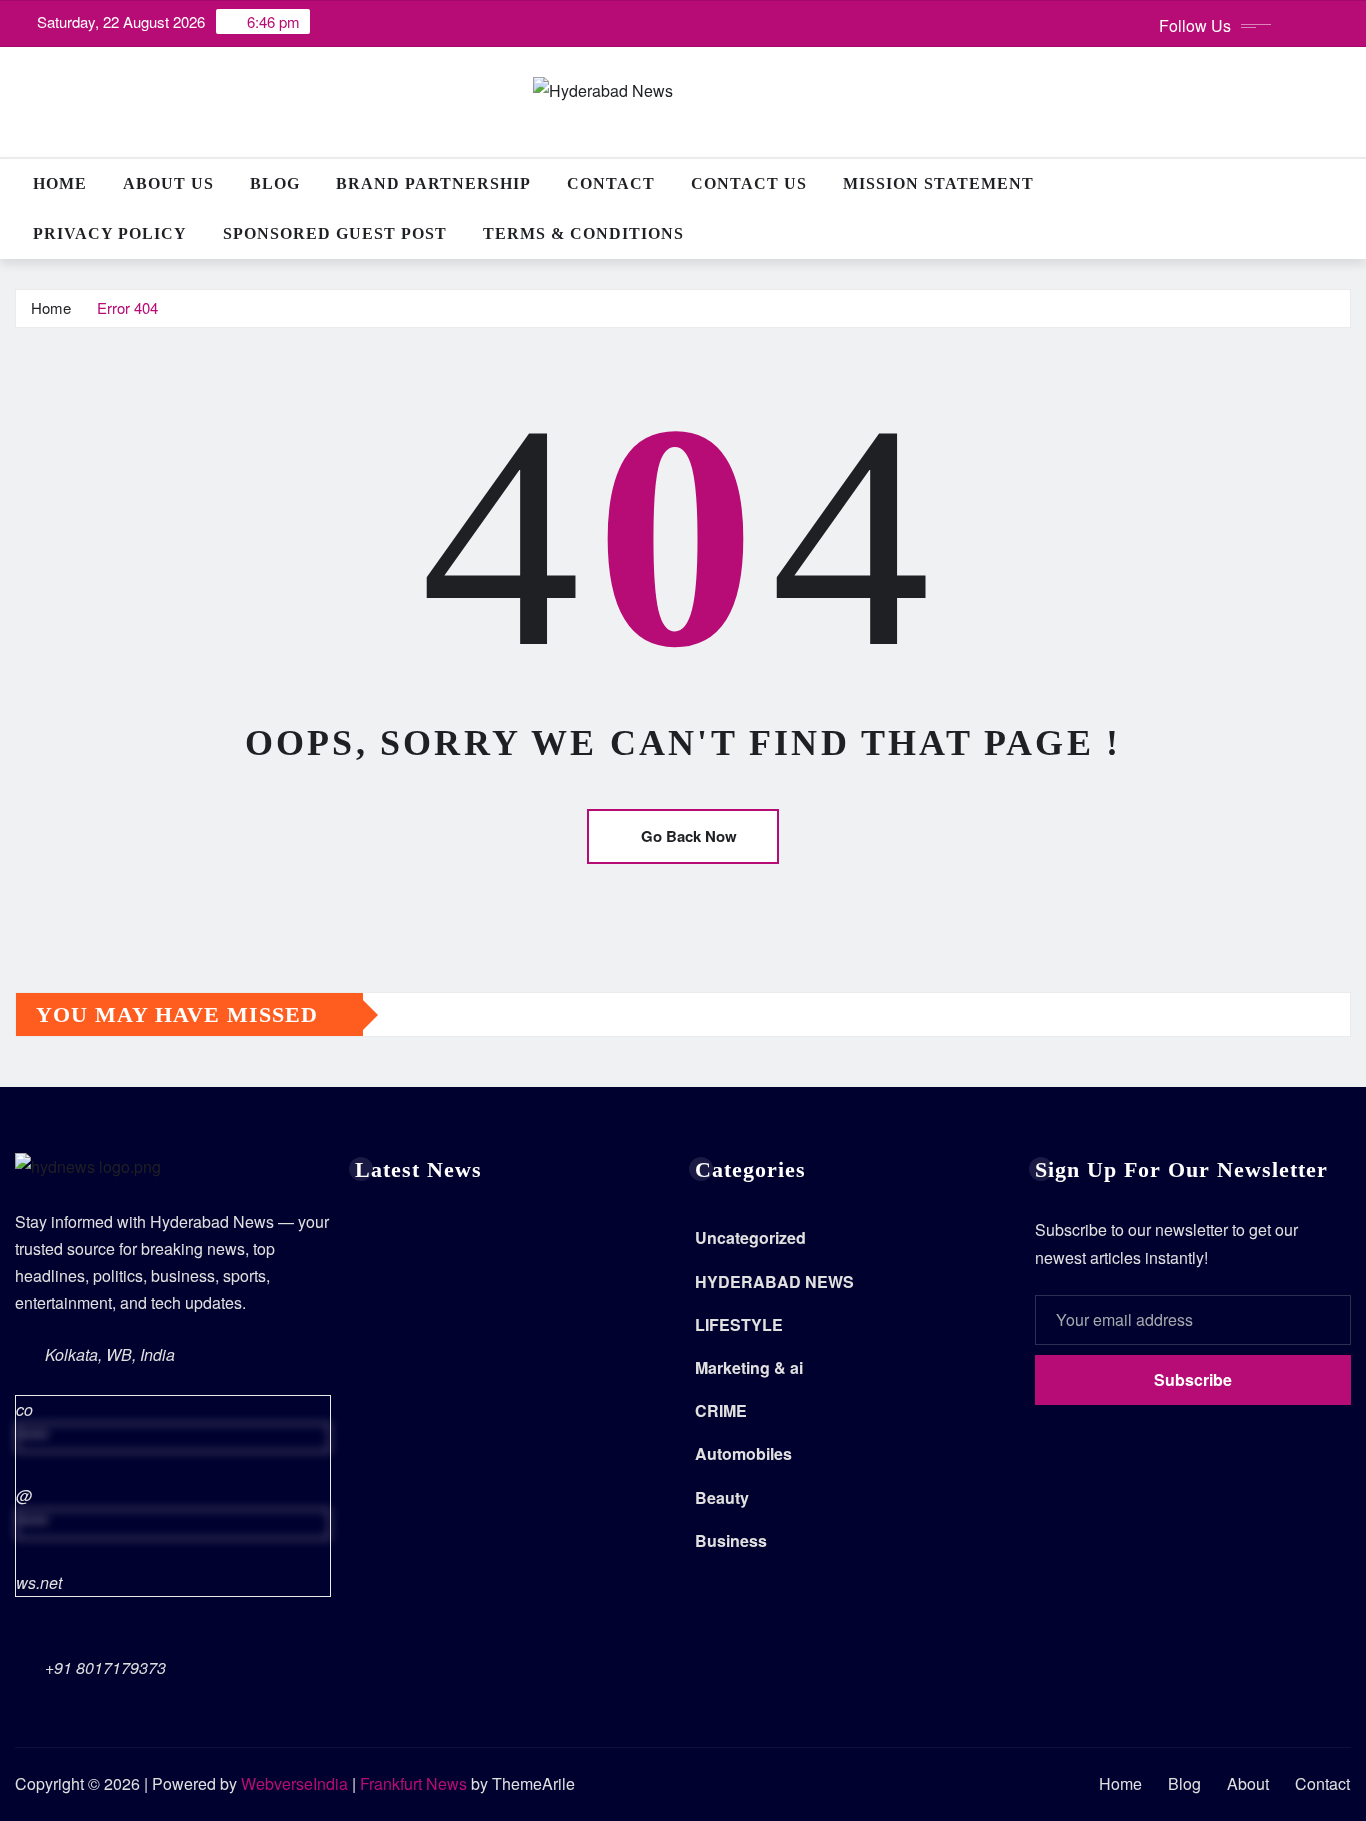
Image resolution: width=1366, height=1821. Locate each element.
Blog (275, 183)
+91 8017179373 (105, 1667)
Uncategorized (750, 1237)
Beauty (722, 1497)
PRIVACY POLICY (110, 233)
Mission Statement (938, 183)
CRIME (721, 1410)
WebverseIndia (294, 1783)
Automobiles (743, 1453)
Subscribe (1193, 1379)
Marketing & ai (749, 1367)
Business (731, 1540)
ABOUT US (168, 183)
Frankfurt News (413, 1783)
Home (60, 183)
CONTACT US (749, 183)
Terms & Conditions (583, 233)
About (1248, 1783)
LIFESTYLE (739, 1324)
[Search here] (1345, 183)
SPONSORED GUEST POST (335, 233)
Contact (611, 183)
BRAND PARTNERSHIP (433, 183)
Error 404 (127, 307)
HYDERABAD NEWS (774, 1281)
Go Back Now (689, 836)
